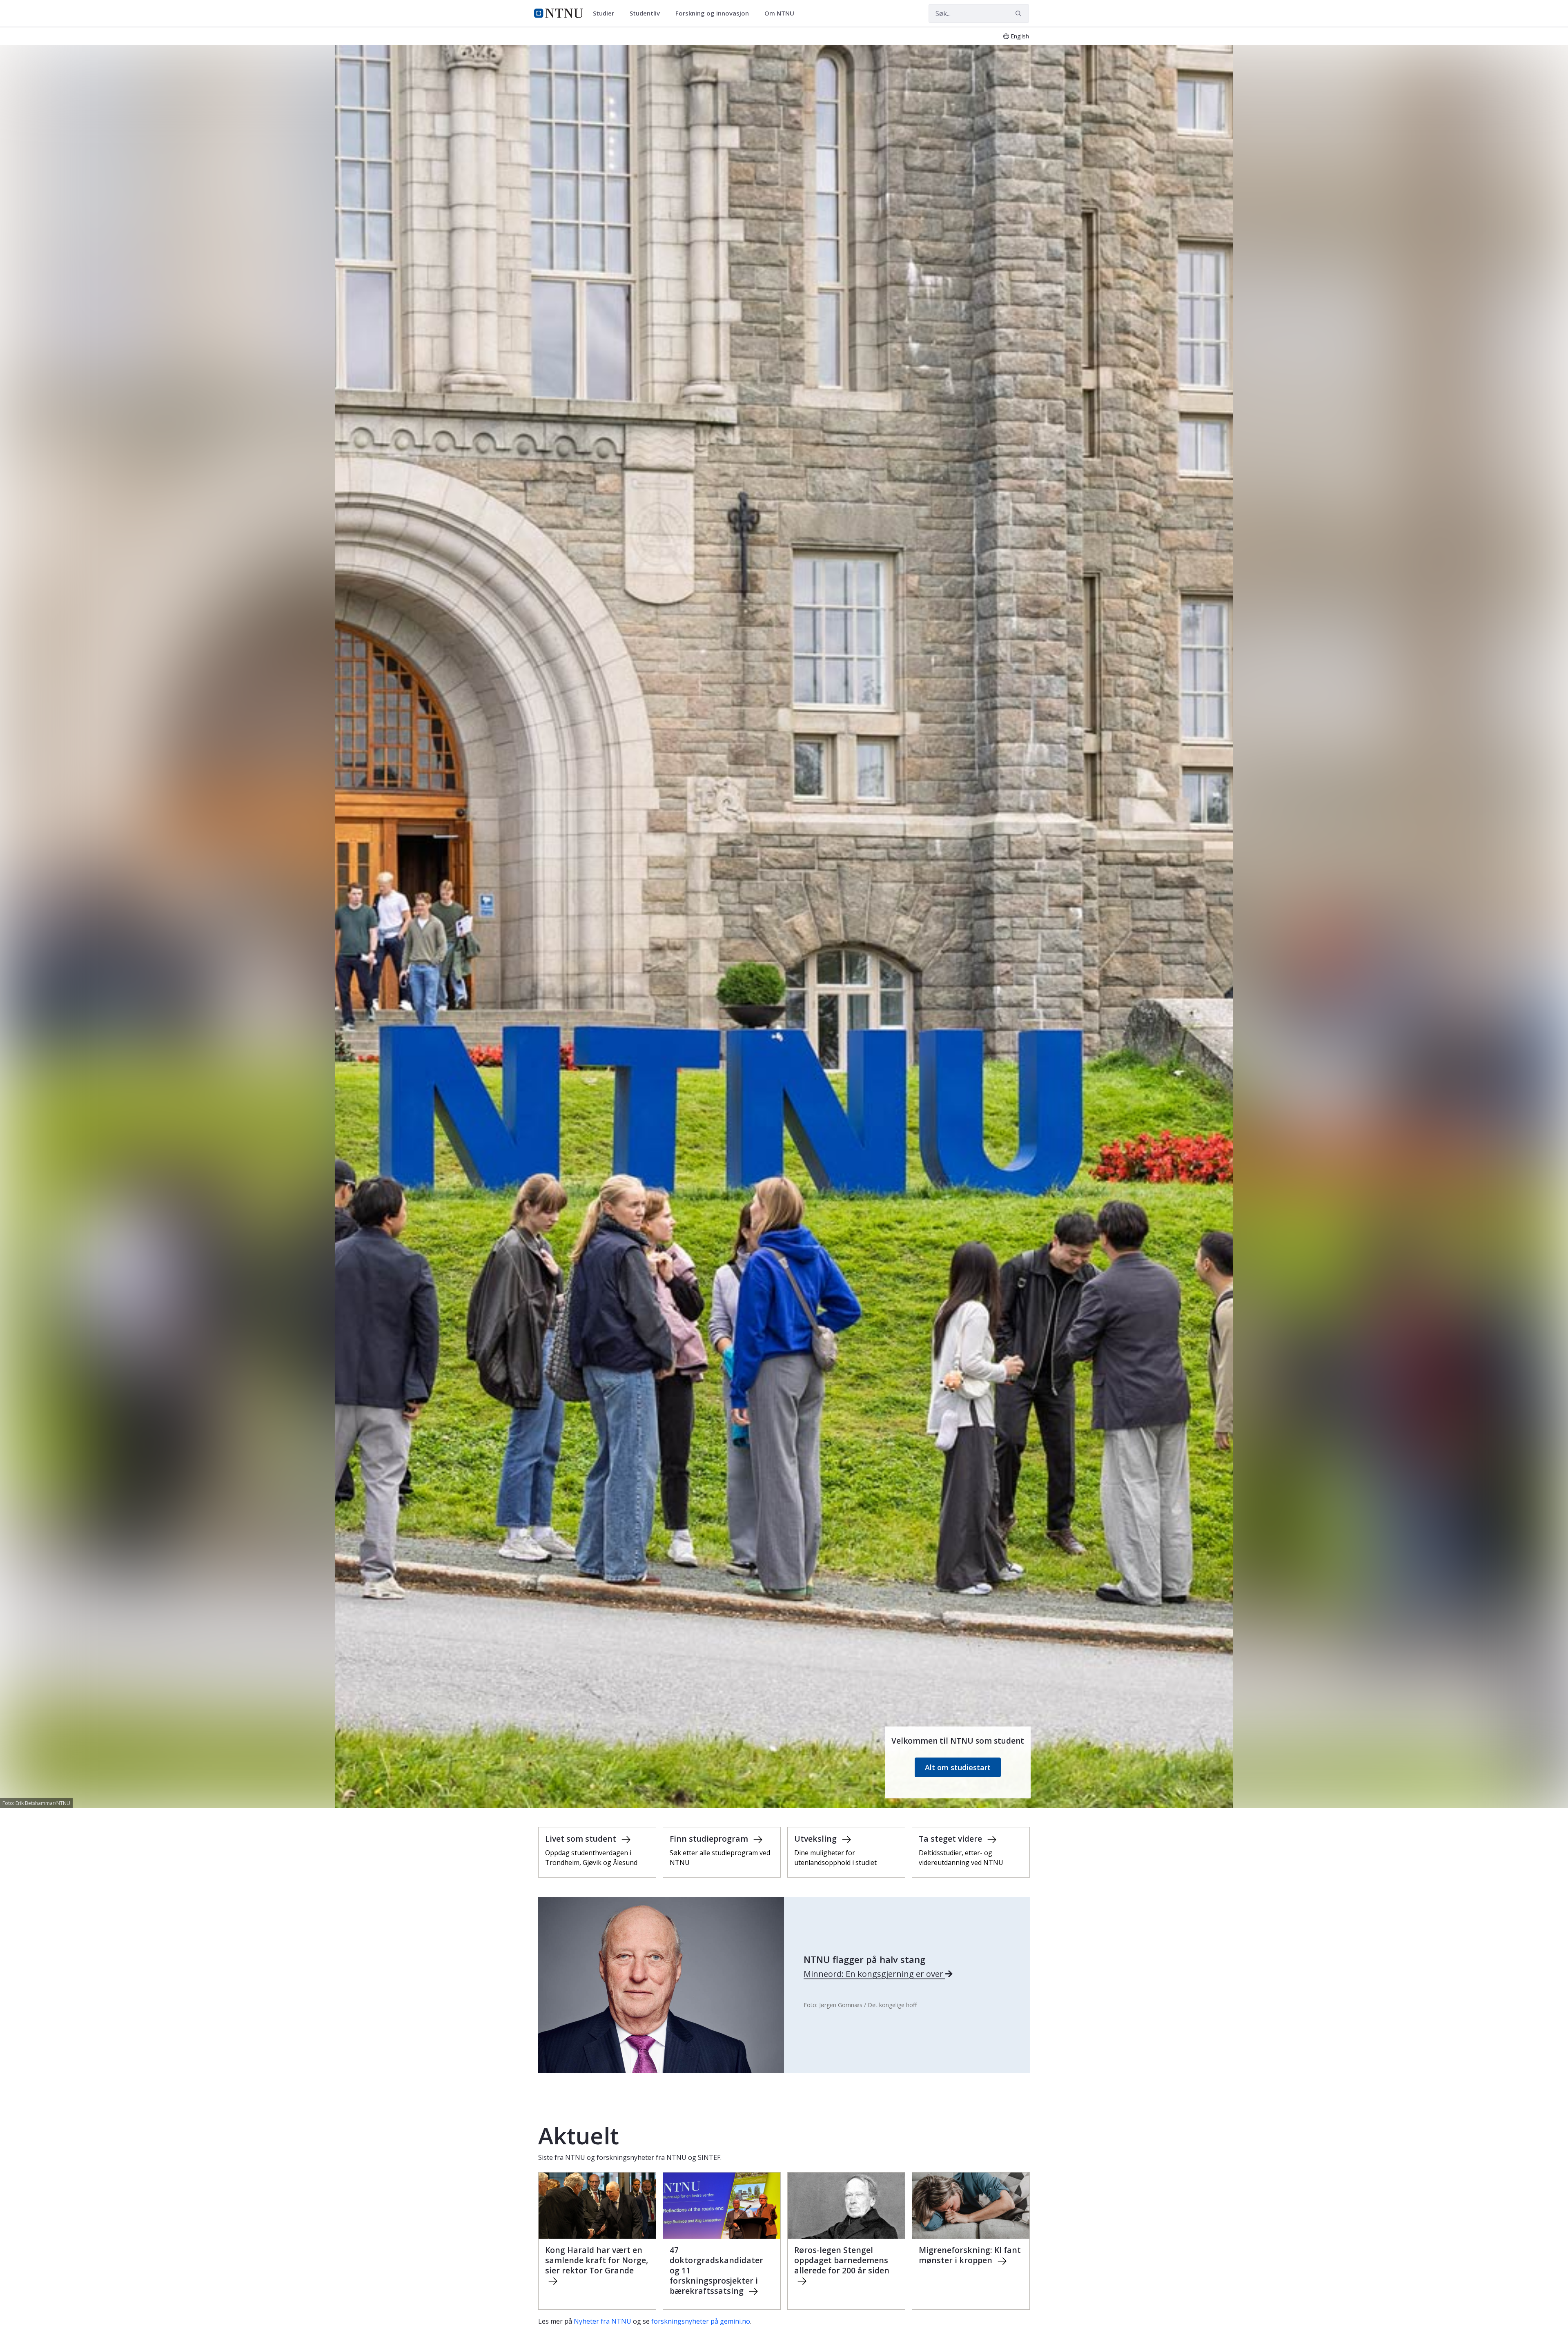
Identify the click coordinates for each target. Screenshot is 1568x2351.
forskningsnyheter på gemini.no (701, 2321)
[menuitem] (606, 13)
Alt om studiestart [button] (958, 1767)
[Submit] (1020, 13)
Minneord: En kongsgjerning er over (874, 1974)
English (1020, 36)
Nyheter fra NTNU (602, 2321)
